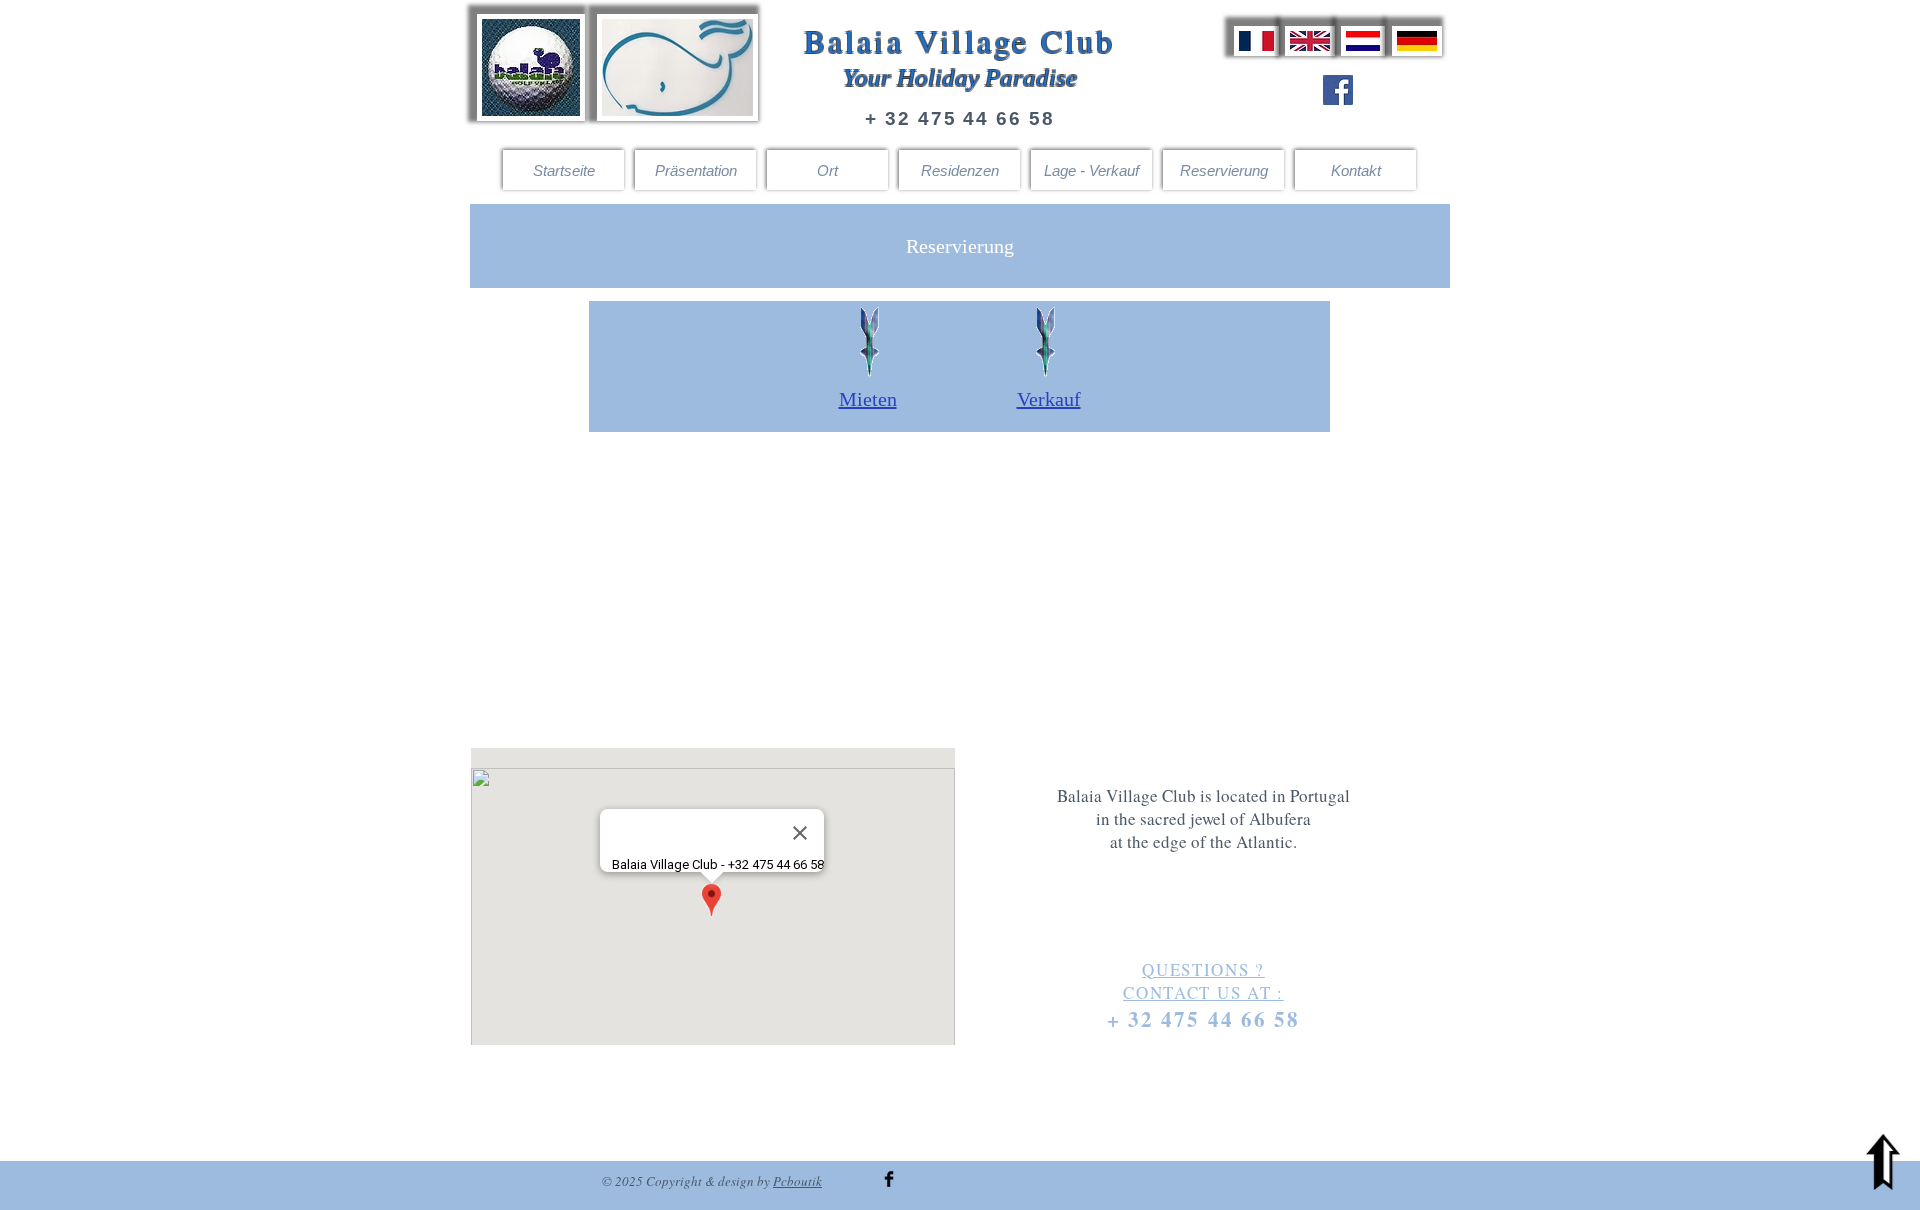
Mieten (868, 399)
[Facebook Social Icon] (1338, 90)
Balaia (854, 40)
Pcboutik (797, 1181)
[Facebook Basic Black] (889, 1179)
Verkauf (1049, 399)
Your (867, 77)
